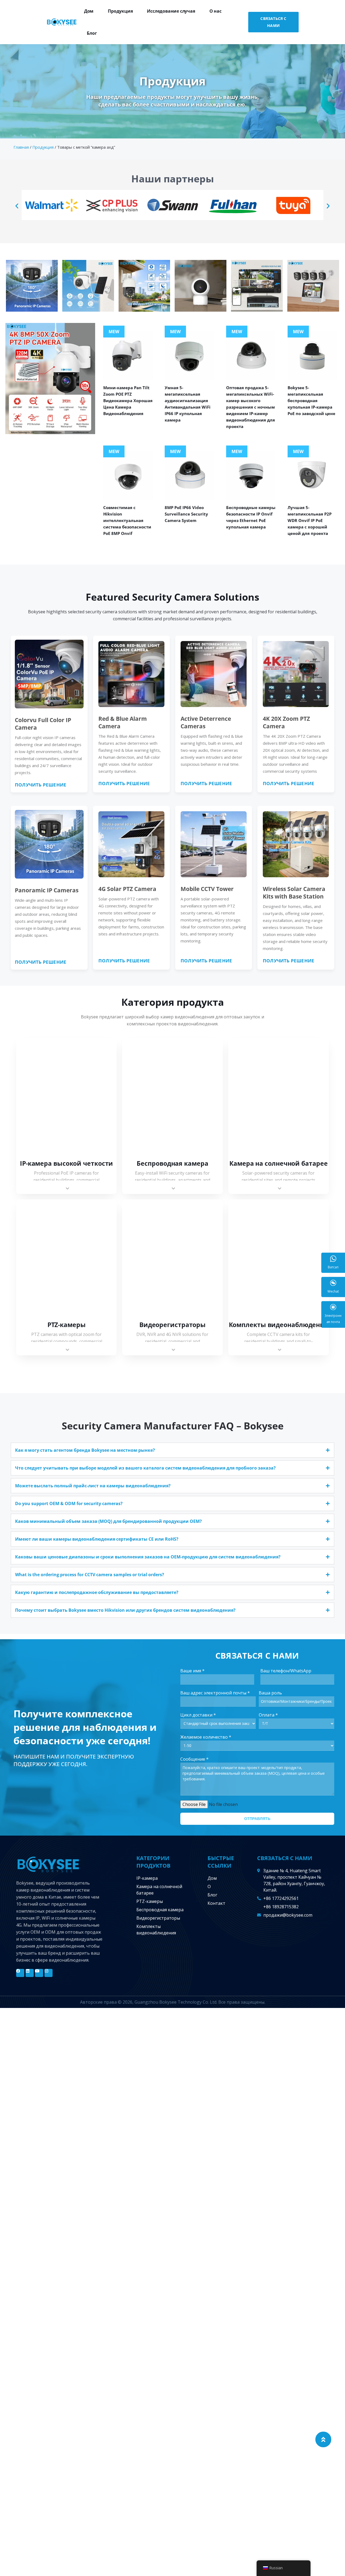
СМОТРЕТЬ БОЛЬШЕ (67, 1097)
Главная (21, 147)
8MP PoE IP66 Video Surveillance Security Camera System (186, 514)
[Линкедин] (30, 1973)
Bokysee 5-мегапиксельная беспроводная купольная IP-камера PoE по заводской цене (311, 401)
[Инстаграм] (49, 1973)
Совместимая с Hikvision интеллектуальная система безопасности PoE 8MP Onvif (127, 520)
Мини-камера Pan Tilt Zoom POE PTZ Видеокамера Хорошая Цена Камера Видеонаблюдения (128, 401)
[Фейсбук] (20, 1973)
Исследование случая (171, 11)
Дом (89, 11)
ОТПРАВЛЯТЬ (257, 1819)
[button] (17, 206)
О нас (215, 11)
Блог (92, 33)
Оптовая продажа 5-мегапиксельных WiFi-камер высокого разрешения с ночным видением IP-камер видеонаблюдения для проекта (251, 407)
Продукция (120, 11)
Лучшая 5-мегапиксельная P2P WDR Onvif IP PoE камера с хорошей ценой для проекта (310, 520)
